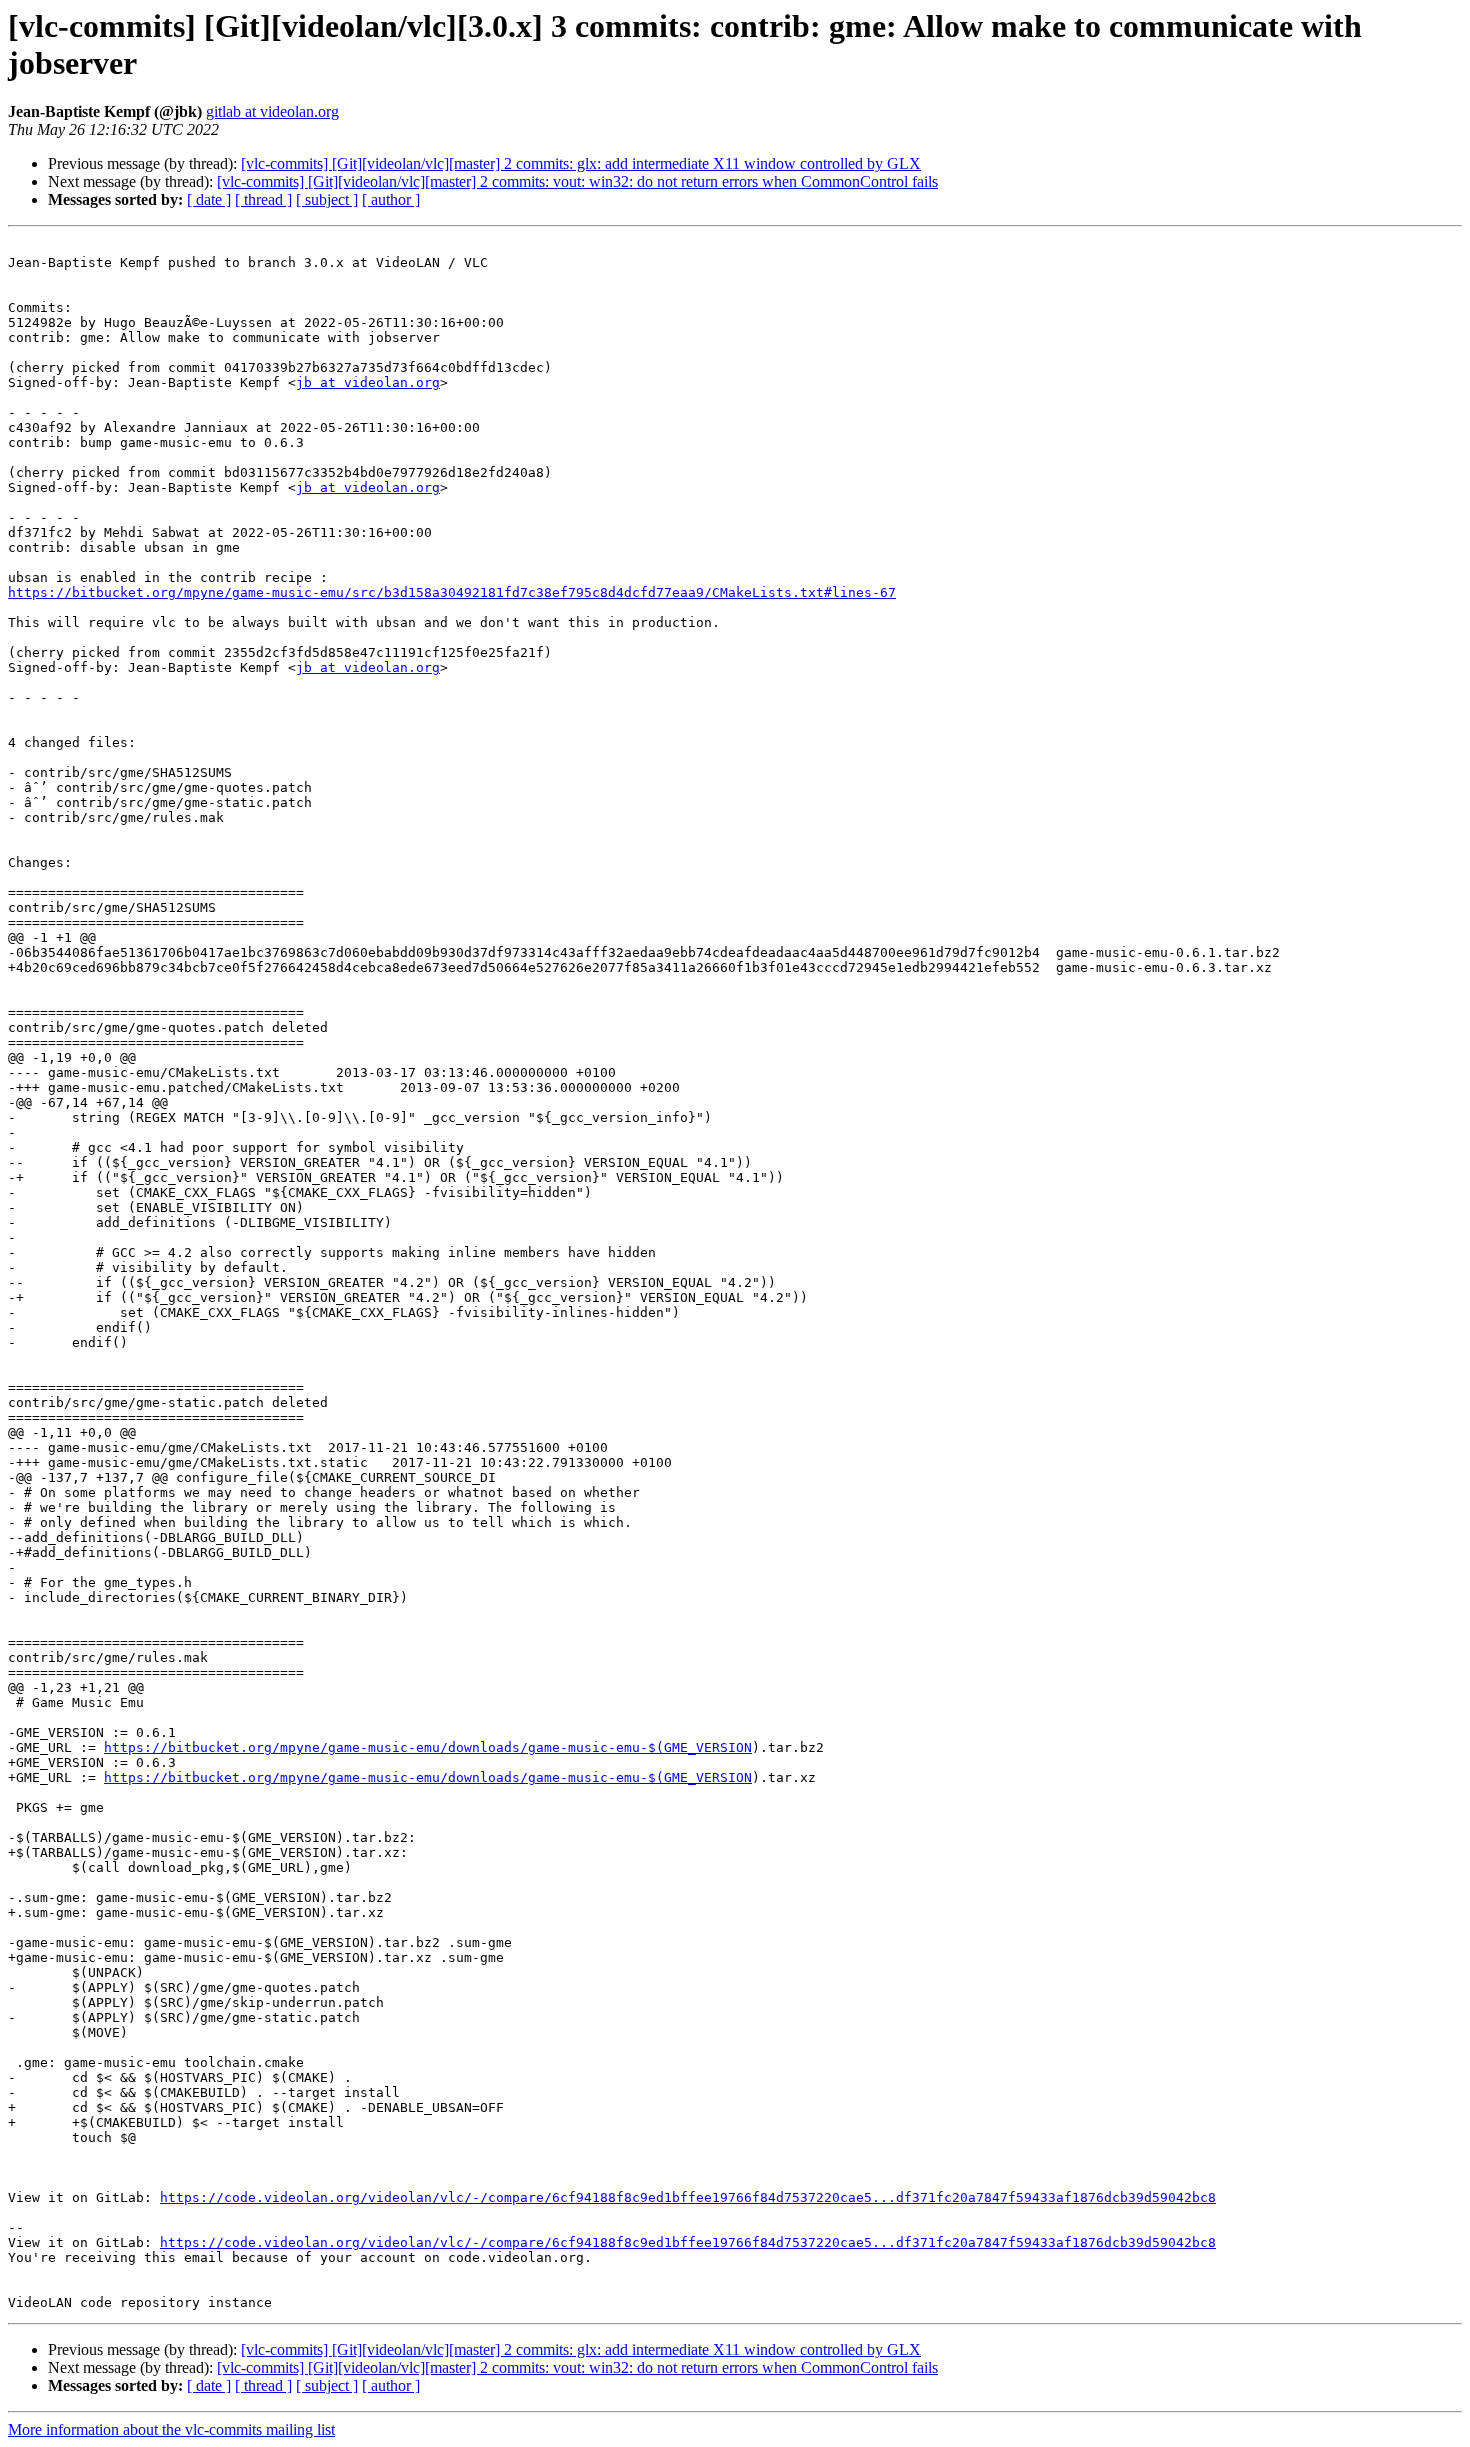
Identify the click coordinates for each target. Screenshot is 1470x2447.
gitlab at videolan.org (272, 111)
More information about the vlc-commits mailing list (171, 2429)
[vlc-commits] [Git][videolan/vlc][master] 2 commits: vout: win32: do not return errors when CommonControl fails (577, 181)
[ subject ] (327, 199)
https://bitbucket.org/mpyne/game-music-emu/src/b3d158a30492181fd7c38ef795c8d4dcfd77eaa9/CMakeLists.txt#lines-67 (452, 592)
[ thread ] (263, 199)
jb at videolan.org (368, 382)
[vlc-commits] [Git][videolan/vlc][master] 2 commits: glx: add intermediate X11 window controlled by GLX (581, 163)
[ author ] (391, 199)
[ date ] (209, 199)
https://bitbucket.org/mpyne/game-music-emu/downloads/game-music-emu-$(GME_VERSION (428, 1747)
